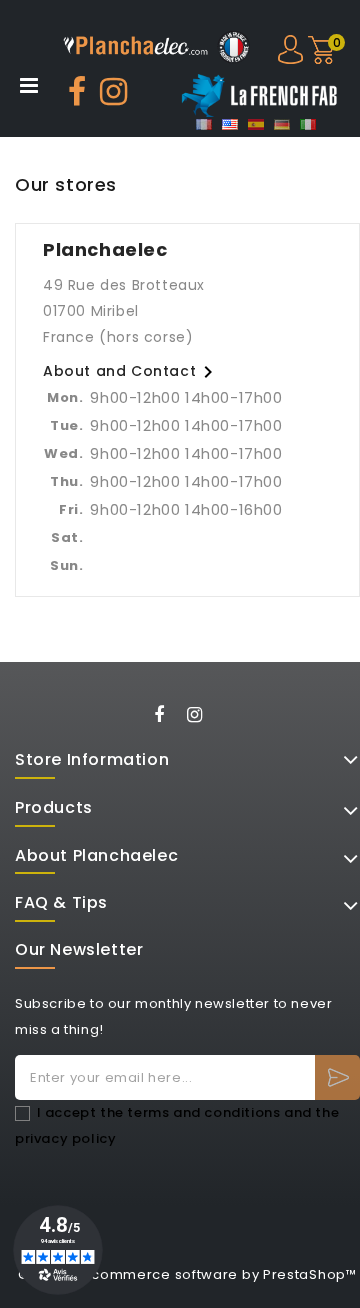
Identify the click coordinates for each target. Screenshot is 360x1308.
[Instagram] (201, 718)
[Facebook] (165, 718)
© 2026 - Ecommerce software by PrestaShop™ (187, 1274)
